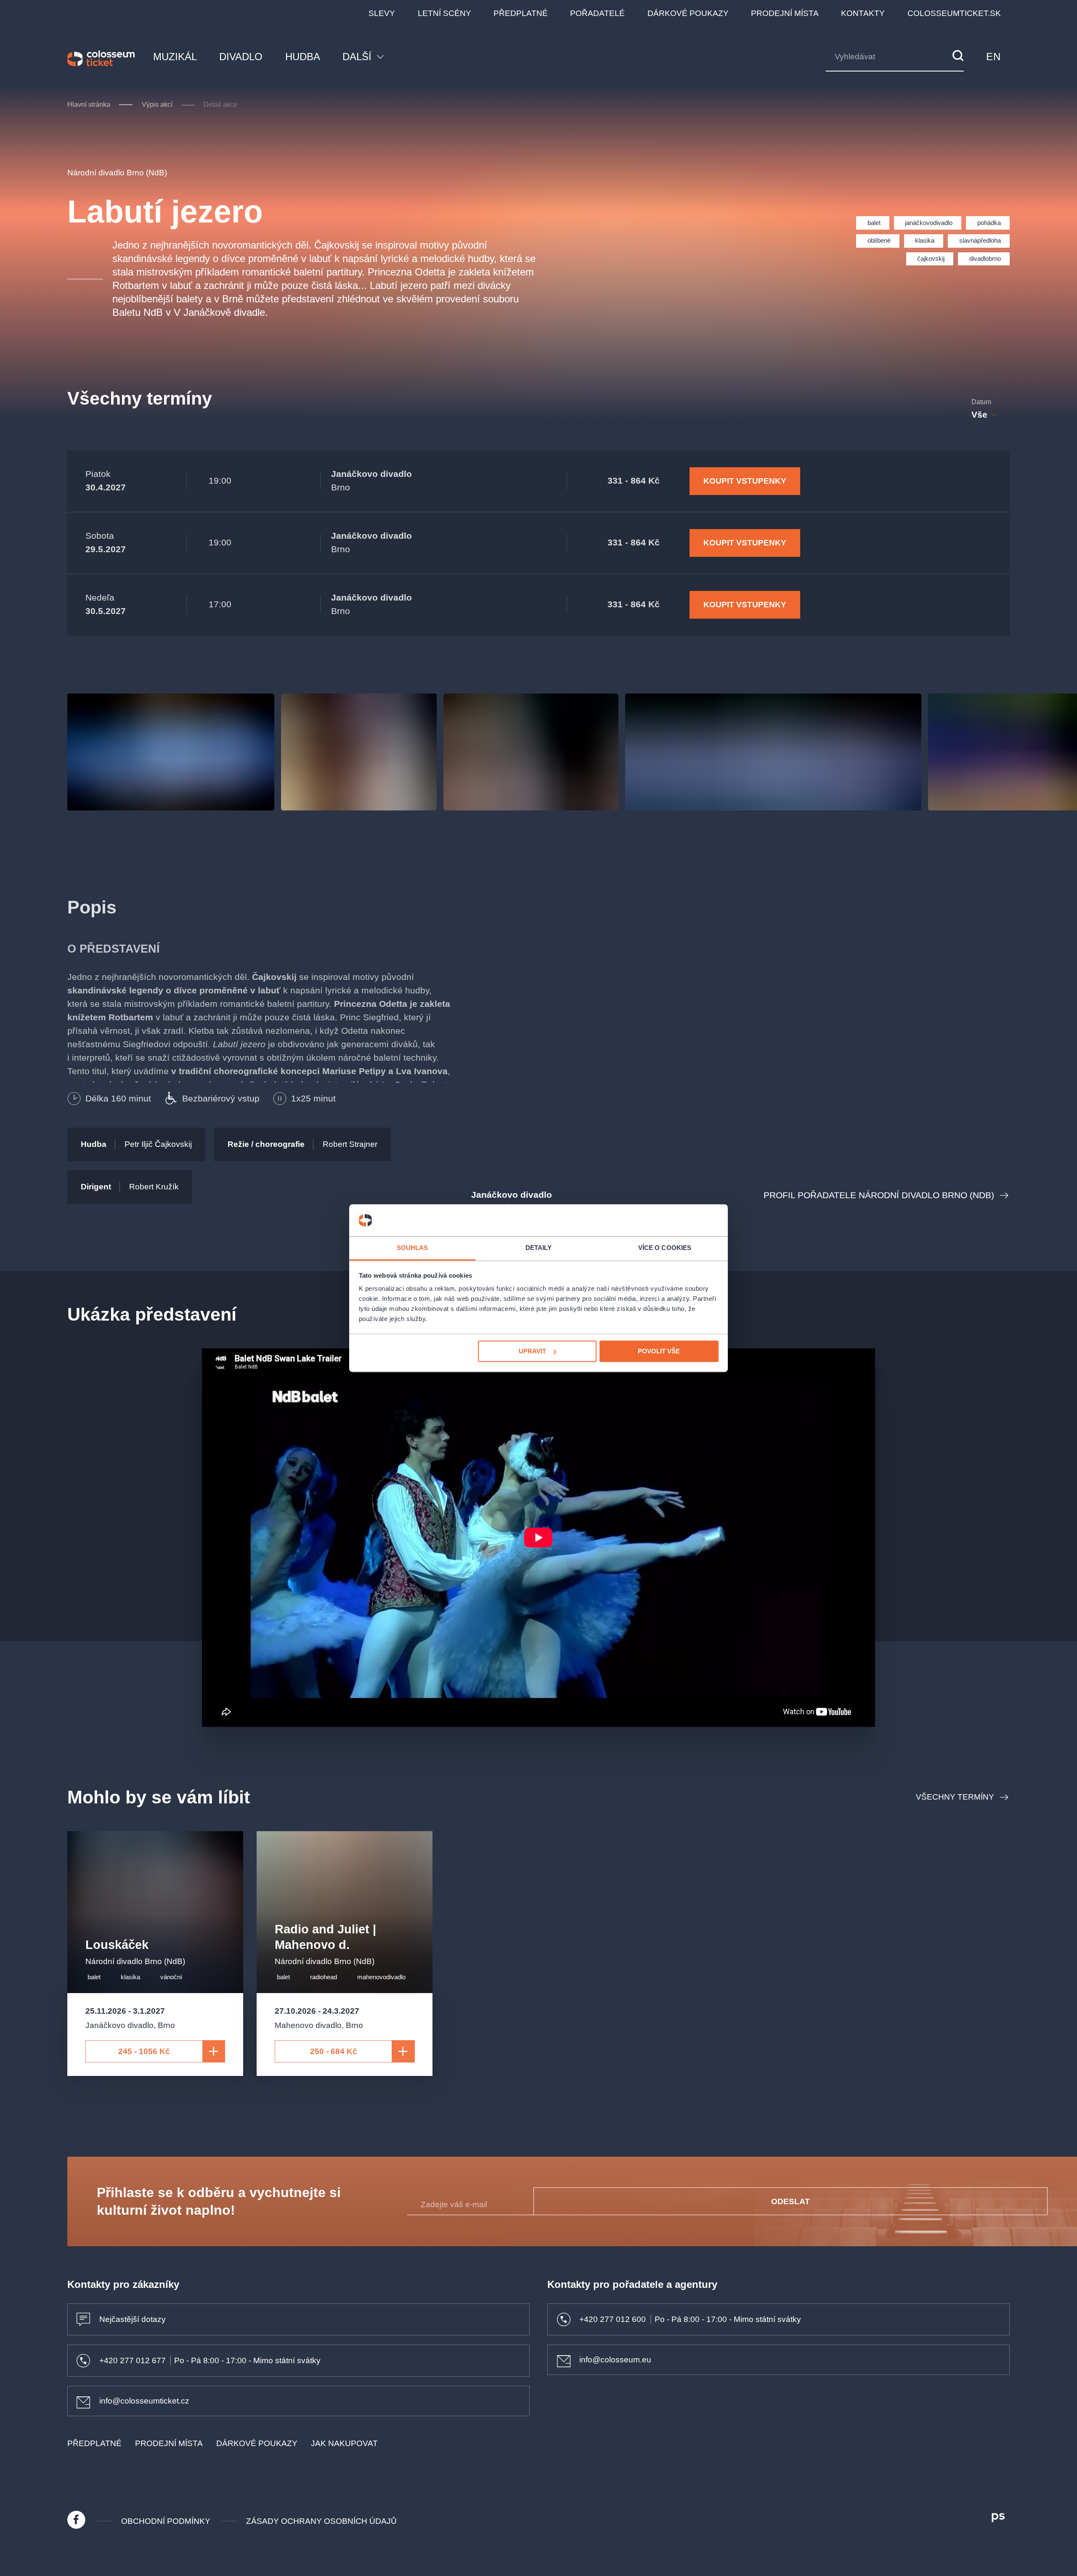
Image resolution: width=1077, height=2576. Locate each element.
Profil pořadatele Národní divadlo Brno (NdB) (879, 1195)
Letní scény (444, 13)
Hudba (303, 57)
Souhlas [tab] (412, 1248)
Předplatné (521, 13)
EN (993, 57)
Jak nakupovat (344, 2443)
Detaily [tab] (539, 1248)
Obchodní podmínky (166, 2521)
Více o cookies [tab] (665, 1248)
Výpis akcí (157, 105)
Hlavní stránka (89, 105)
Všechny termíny (955, 1797)
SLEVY (382, 13)
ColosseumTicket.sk (954, 13)
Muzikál (175, 57)
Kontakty (863, 13)
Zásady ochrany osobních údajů (321, 2521)
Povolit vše (659, 1351)
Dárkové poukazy (688, 13)
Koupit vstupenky (745, 481)
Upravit (532, 1351)
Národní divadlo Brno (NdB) (117, 173)
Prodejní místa (785, 13)
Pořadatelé (597, 13)
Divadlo (241, 57)
